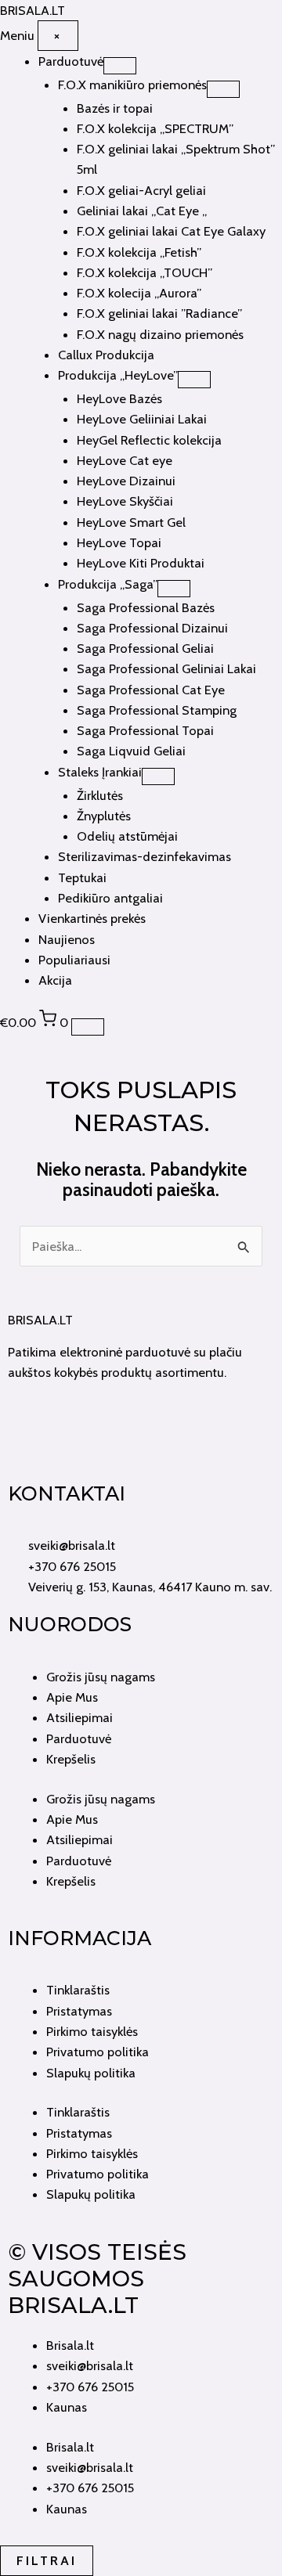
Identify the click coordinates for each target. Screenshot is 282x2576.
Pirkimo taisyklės (92, 2031)
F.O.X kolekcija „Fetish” (139, 252)
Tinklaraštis (78, 1990)
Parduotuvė (71, 61)
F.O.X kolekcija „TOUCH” (145, 272)
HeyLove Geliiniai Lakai (142, 419)
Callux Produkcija (106, 355)
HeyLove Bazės (119, 398)
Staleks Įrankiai (100, 772)
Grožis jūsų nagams (101, 1677)
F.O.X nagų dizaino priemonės (160, 334)
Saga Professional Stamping (157, 710)
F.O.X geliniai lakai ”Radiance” (159, 313)
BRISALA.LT (40, 1320)
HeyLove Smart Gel (131, 522)
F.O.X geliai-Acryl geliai (141, 190)
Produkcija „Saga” (108, 584)
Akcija (55, 980)
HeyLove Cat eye (125, 460)
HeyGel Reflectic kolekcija (149, 440)
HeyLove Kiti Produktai (141, 563)
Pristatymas (79, 2011)
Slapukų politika (91, 2073)
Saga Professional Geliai (145, 648)
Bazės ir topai (115, 108)
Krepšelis (71, 1759)
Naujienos (67, 939)
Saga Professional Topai (145, 730)
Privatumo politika (98, 2052)
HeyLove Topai (119, 542)
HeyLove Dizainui (126, 481)
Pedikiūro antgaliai (110, 898)
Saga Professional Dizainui (152, 628)
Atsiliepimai (80, 1717)
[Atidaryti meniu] (88, 1027)
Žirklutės (100, 795)
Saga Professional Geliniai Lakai (166, 668)
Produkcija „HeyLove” (118, 375)
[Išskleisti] (120, 66)
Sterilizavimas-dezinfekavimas (145, 856)
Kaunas (67, 2407)
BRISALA (33, 10)
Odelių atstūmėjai (127, 836)
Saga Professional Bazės (146, 607)
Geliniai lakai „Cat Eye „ (142, 211)
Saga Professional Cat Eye (151, 690)
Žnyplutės (104, 816)
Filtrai (47, 2560)
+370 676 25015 (90, 2387)
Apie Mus (72, 1697)
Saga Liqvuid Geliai (131, 751)
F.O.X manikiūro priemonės (132, 85)
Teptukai (82, 877)
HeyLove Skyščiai (125, 501)
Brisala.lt (70, 2345)
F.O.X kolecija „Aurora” (139, 293)
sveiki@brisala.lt (90, 2365)
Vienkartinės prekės (92, 918)
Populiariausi (74, 960)
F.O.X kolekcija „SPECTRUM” (155, 128)
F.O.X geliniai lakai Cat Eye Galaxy (171, 231)
